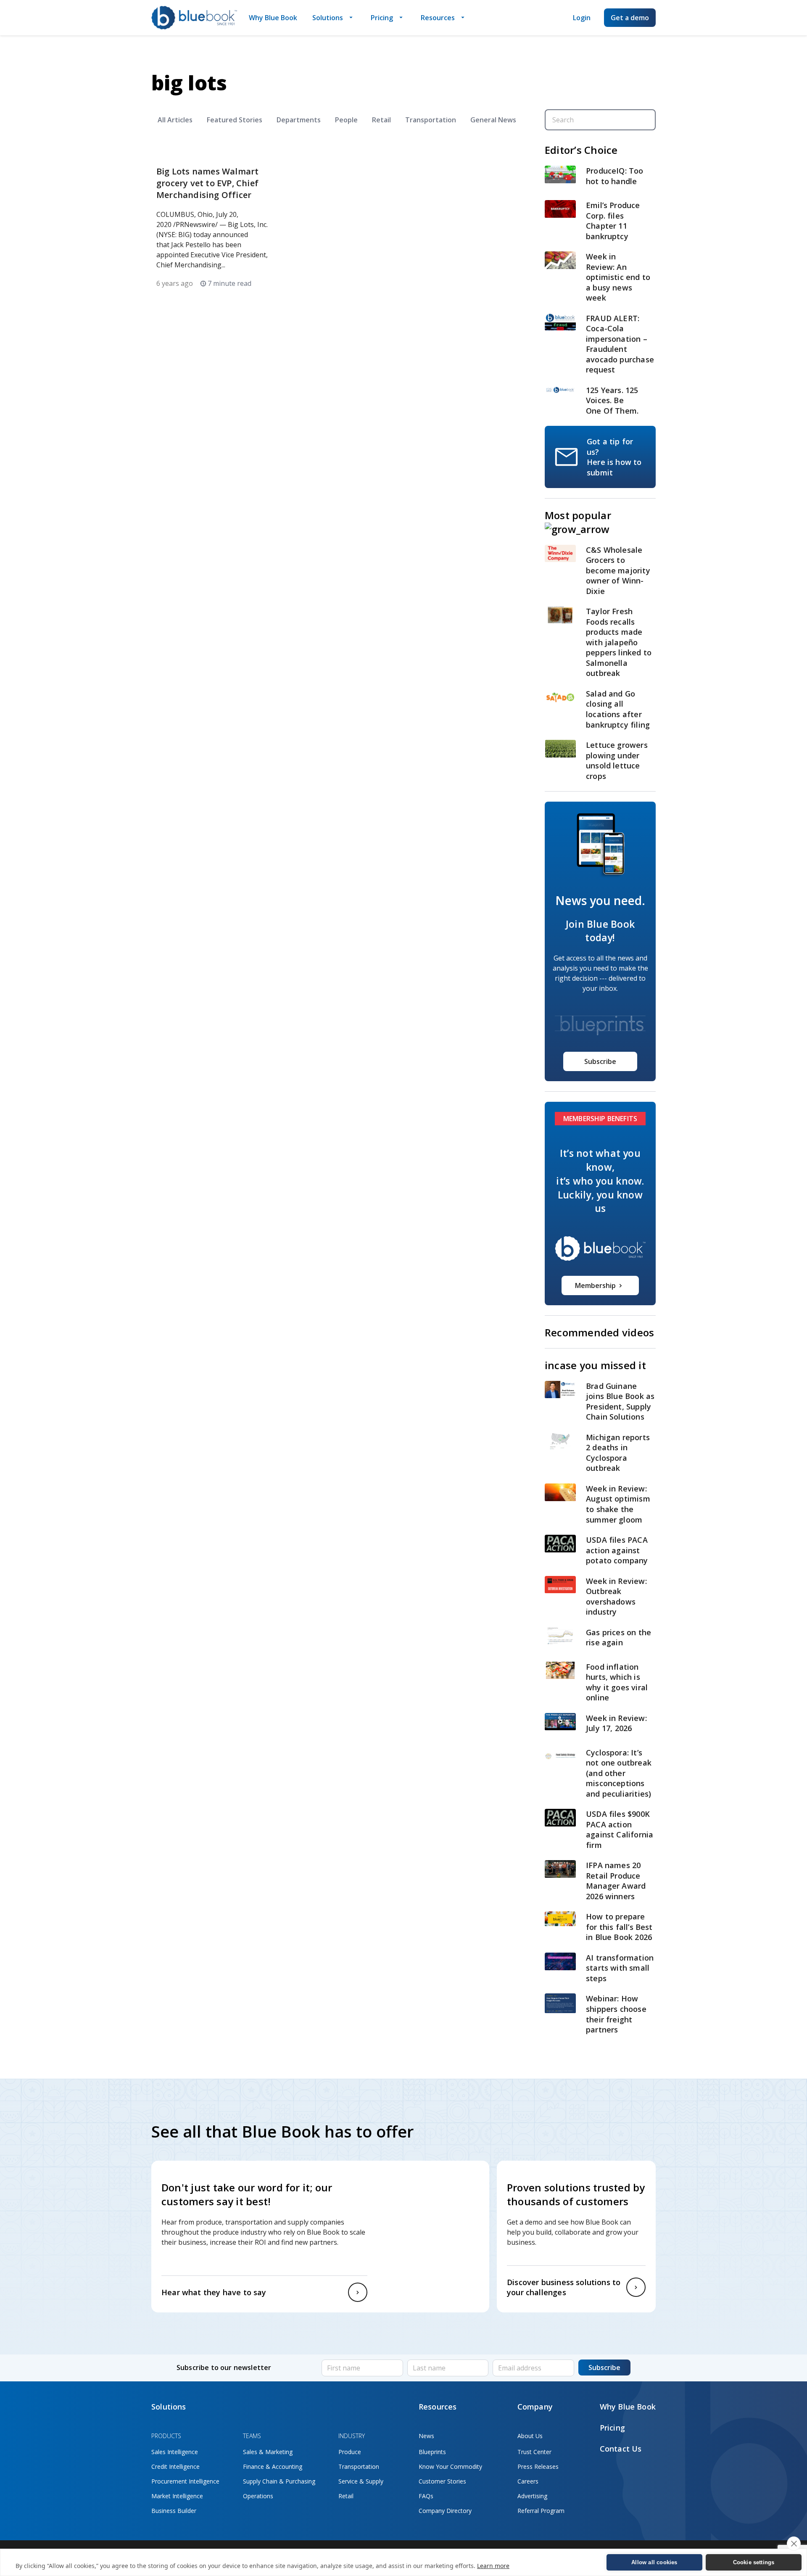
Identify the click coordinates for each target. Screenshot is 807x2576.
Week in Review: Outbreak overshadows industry (616, 1597)
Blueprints (432, 2452)
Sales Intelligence (175, 2452)
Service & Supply (361, 2481)
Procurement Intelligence (185, 2481)
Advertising (532, 2496)
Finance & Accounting (273, 2466)
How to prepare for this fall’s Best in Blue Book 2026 (619, 1927)
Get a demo (630, 18)
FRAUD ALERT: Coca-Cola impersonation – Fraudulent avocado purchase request (620, 344)
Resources (438, 18)
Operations (258, 2496)
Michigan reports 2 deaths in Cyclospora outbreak (618, 1453)
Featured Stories (235, 120)
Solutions (328, 18)
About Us (530, 2436)
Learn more (493, 2566)
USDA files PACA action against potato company (617, 1550)
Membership (595, 1285)
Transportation (431, 120)
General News (493, 120)
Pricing (382, 18)
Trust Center (534, 2452)
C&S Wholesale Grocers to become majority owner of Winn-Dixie (618, 570)
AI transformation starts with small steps (620, 1968)
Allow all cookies (654, 2562)
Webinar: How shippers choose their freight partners (616, 2014)
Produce (350, 2452)
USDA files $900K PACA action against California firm (620, 1829)
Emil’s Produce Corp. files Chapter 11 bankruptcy (613, 221)
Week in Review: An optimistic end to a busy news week (618, 277)
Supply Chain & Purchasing (279, 2481)
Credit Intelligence (175, 2466)
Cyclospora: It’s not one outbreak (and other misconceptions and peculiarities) (619, 1773)
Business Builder (174, 2511)
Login (582, 18)
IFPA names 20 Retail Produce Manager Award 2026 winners (616, 1881)
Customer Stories (442, 2481)
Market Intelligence (177, 2496)
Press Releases (538, 2466)
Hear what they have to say (214, 2292)
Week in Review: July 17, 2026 (616, 1723)
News (426, 2436)
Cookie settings (754, 2562)
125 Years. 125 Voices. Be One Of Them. (613, 400)
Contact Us (621, 2449)
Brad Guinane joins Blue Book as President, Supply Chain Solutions (620, 1401)
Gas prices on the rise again (618, 1638)
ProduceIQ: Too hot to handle (615, 176)
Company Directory (445, 2511)
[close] (794, 2544)
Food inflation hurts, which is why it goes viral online (617, 1682)
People (346, 120)
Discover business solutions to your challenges (564, 2287)
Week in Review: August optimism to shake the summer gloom (618, 1504)
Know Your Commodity (450, 2466)
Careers (528, 2481)
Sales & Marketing (268, 2452)
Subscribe (600, 1061)
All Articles (175, 120)
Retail (381, 120)
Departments (299, 120)
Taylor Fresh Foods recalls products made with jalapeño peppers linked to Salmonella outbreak (619, 642)
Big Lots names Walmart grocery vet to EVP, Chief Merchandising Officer (207, 183)
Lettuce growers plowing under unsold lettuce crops (617, 760)
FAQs (426, 2496)
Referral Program (541, 2511)
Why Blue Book (273, 18)
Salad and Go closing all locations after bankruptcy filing (619, 709)
